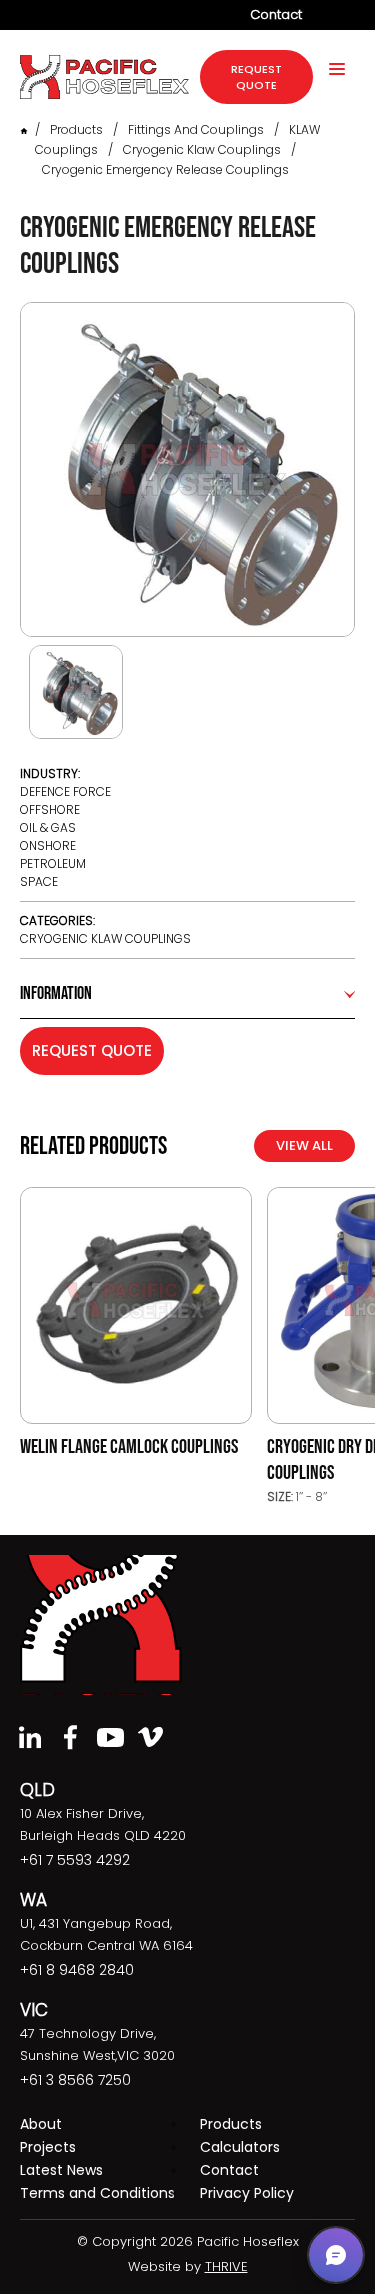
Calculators (240, 2147)
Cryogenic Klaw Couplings (202, 149)
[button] (336, 2255)
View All (304, 1145)
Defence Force (65, 791)
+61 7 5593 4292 (75, 1860)
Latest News (61, 2170)
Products (76, 129)
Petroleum (53, 863)
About (41, 2124)
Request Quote (92, 1050)
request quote (256, 77)
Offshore (50, 809)
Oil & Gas (48, 827)
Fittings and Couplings (196, 129)
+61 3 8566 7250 (75, 2080)
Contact (276, 14)
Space (39, 881)
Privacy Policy (247, 2193)
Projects (48, 2147)
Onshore (48, 845)
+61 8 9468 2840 (77, 1970)
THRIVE (226, 2266)
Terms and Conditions (97, 2193)
